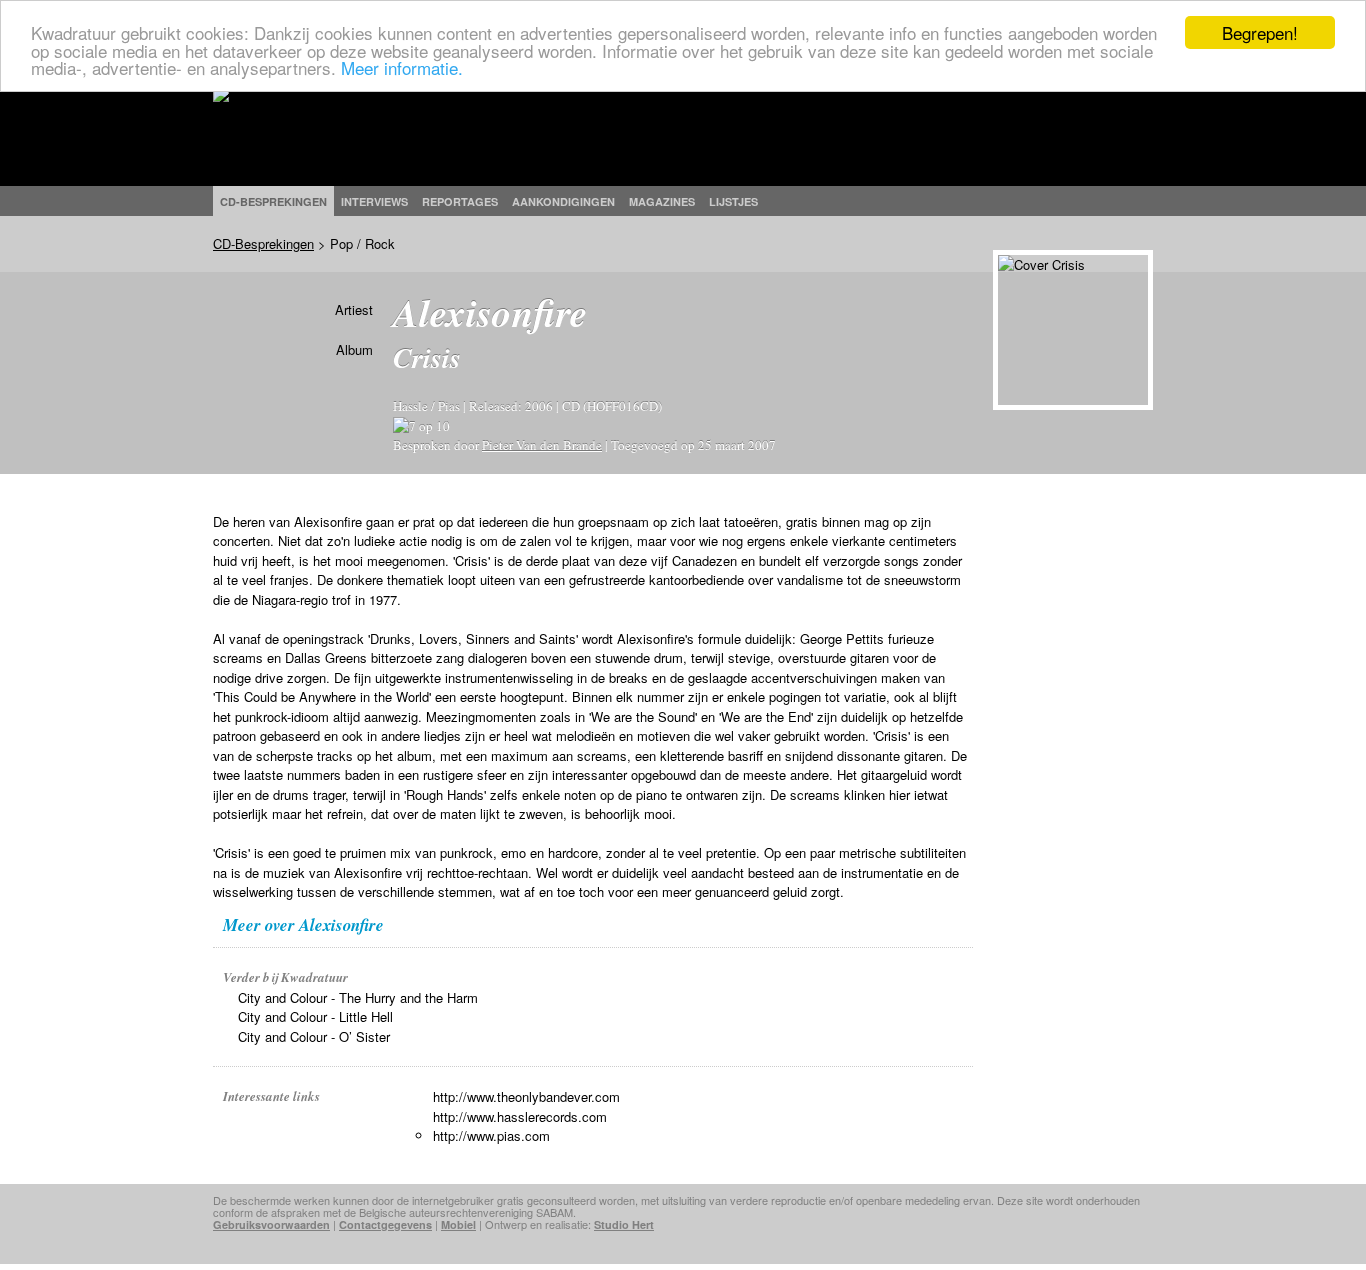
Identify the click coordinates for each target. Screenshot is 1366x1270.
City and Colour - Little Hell (315, 1016)
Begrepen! (1260, 32)
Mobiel (458, 1224)
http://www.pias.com (491, 1135)
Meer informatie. (402, 67)
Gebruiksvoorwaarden (271, 1224)
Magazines (662, 201)
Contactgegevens (385, 1224)
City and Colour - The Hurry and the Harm (358, 997)
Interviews (374, 201)
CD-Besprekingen (263, 243)
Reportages (460, 201)
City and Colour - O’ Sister (314, 1036)
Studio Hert (624, 1224)
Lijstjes (733, 201)
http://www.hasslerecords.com (520, 1116)
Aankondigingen (563, 201)
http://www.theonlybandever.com (526, 1096)
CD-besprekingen (273, 201)
